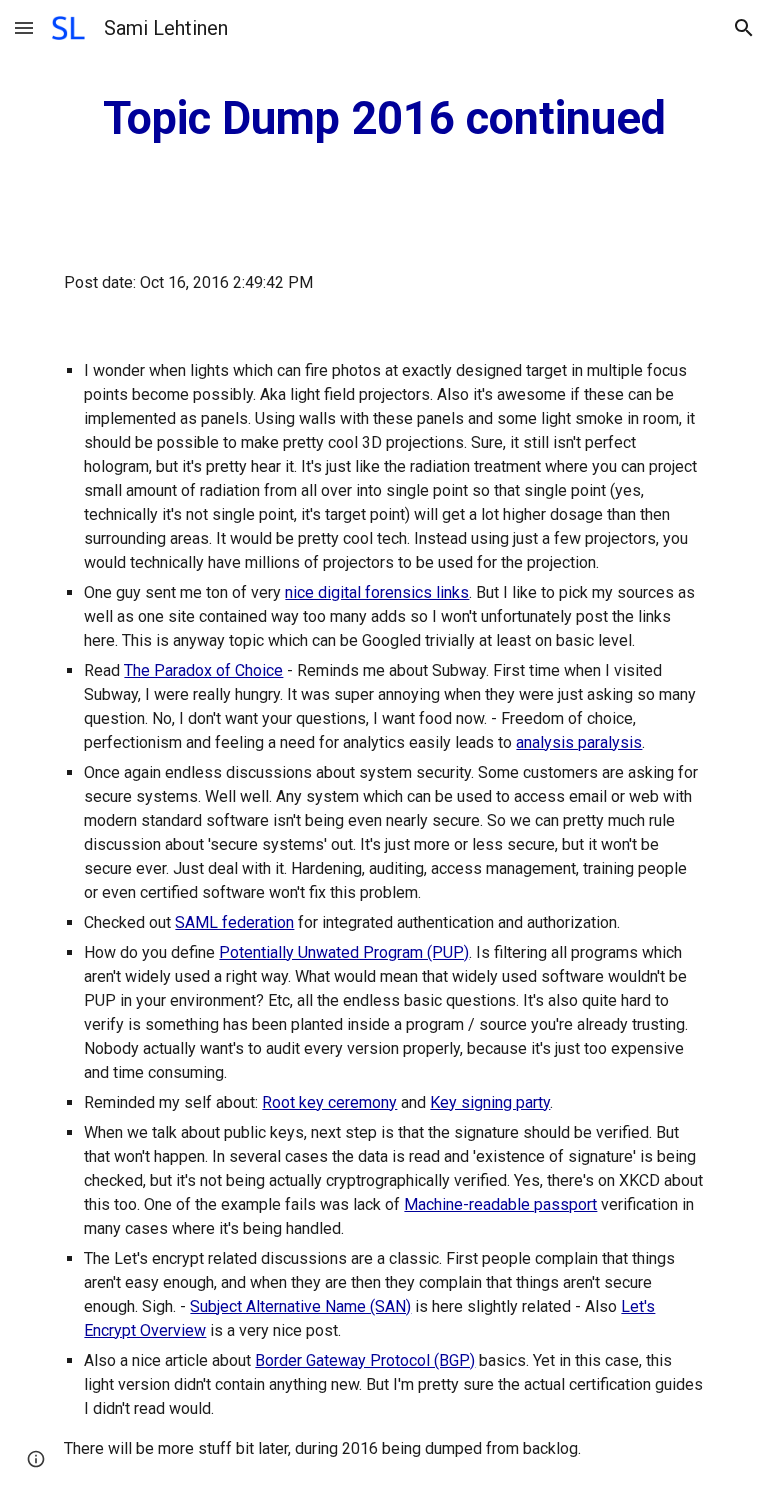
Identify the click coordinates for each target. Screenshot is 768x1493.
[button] (24, 27)
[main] (383, 119)
